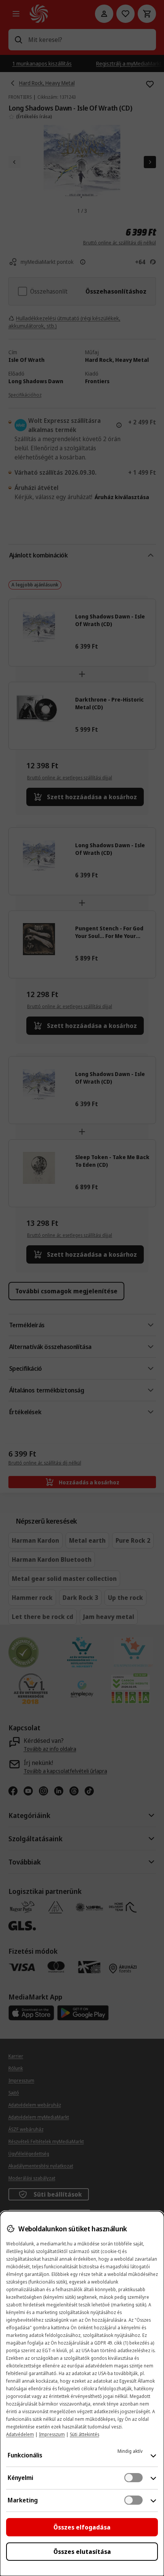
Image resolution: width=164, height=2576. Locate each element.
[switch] (133, 2478)
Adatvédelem (20, 2434)
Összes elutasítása (82, 2552)
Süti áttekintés (84, 2434)
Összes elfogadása (82, 2527)
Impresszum (52, 2434)
